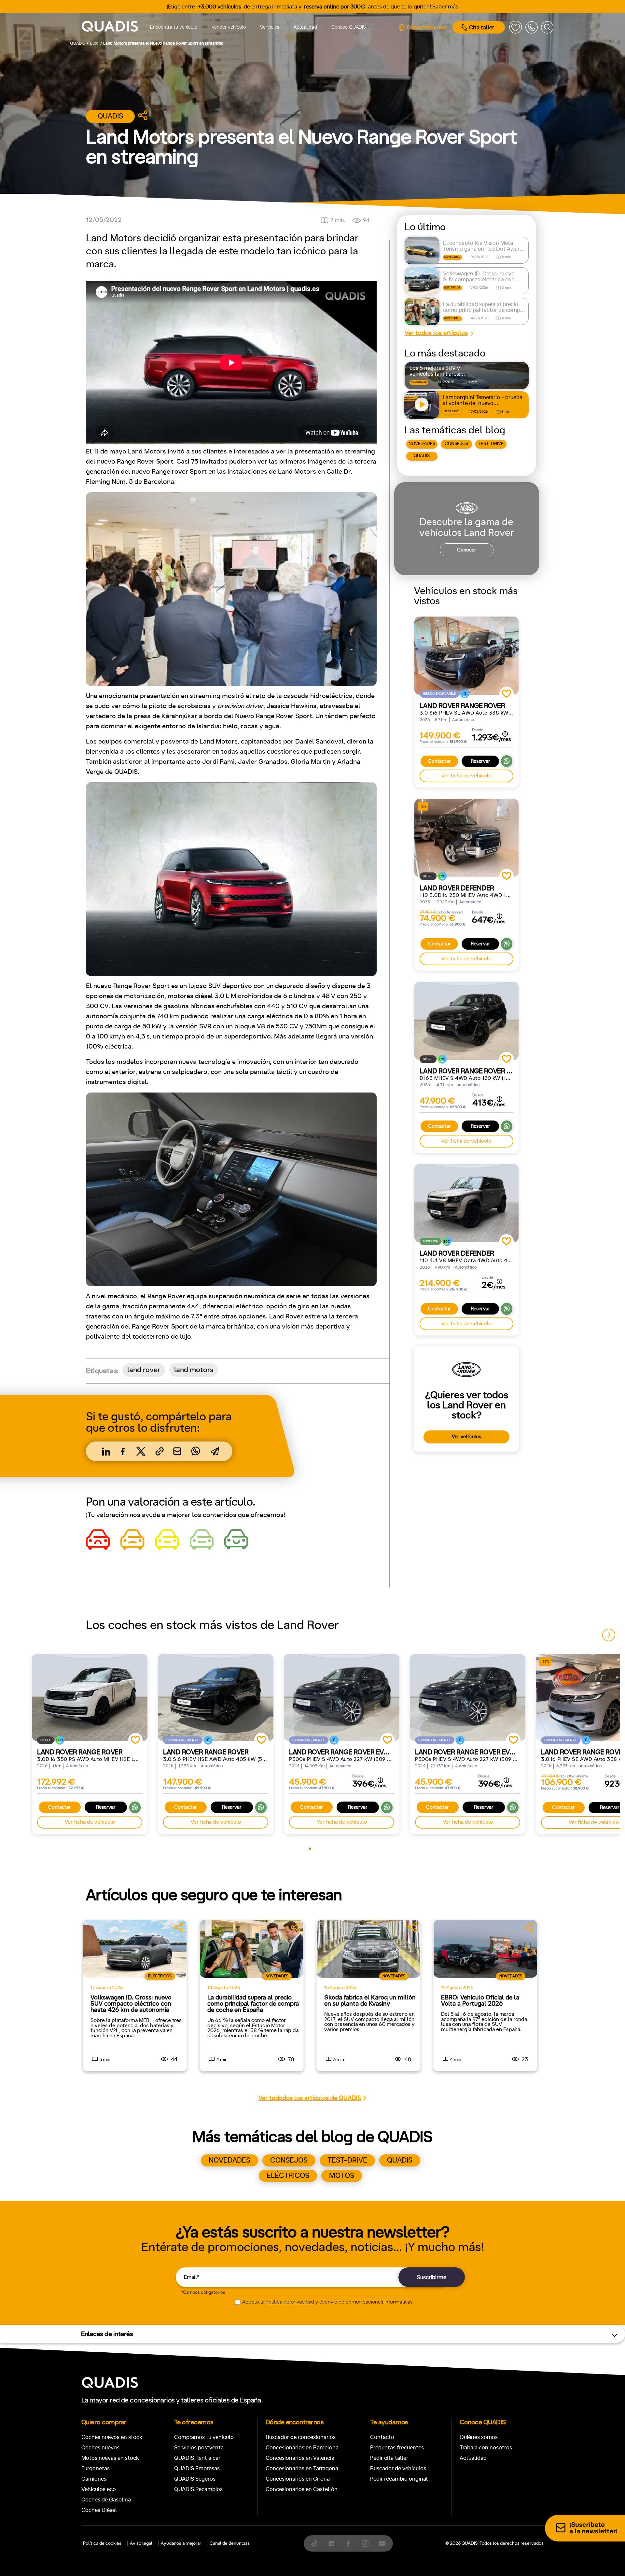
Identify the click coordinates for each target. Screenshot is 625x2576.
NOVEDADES (422, 444)
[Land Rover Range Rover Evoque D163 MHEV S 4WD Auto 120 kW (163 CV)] (466, 1021)
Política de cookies (102, 2543)
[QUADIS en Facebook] (348, 2543)
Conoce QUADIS (349, 27)
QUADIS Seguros (195, 2479)
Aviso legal (141, 2543)
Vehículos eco (99, 2489)
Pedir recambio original (399, 2479)
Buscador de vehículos (398, 2468)
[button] (609, 1635)
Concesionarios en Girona (298, 2479)
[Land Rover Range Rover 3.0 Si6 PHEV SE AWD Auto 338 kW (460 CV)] (466, 656)
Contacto (382, 2437)
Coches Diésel (99, 2510)
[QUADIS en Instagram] (365, 2543)
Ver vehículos (466, 1437)
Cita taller (482, 28)
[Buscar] (547, 27)
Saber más (445, 7)
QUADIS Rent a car (197, 2458)
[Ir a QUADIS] (110, 27)
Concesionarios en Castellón (302, 2489)
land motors (194, 1370)
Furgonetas (96, 2468)
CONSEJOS (456, 444)
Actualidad (305, 27)
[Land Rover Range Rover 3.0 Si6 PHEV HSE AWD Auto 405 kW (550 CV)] (216, 1697)
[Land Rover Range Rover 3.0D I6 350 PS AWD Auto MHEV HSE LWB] (90, 1697)
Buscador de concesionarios (301, 2437)
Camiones (94, 2479)
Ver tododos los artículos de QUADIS (310, 2098)
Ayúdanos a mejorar (181, 2543)
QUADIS (422, 456)
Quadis (110, 116)
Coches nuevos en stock (112, 2437)
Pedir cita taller (389, 2458)
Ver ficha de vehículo (466, 776)
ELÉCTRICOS (288, 2176)
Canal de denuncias (230, 2543)
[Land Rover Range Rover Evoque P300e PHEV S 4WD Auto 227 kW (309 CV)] (342, 1697)
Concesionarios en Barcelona (302, 2448)
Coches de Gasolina (106, 2500)
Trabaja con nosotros (486, 2448)
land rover (144, 1370)
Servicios (270, 27)
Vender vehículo (229, 27)
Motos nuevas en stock (110, 2458)
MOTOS (342, 2176)
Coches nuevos (100, 2448)
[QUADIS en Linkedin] (331, 2543)
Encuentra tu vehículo (174, 27)
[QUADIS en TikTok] (314, 2543)
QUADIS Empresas (197, 2468)
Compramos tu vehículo (204, 2437)
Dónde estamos (426, 28)
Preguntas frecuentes (397, 2448)
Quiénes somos (479, 2437)
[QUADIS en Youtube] (382, 2543)
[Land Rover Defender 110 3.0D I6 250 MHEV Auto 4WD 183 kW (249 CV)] (466, 838)
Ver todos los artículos (436, 333)
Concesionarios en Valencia (300, 2458)
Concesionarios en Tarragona (302, 2468)
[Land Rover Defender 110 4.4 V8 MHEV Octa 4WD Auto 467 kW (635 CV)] (466, 1203)
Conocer (467, 550)
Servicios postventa (199, 2448)
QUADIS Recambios (198, 2489)
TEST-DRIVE (491, 444)
